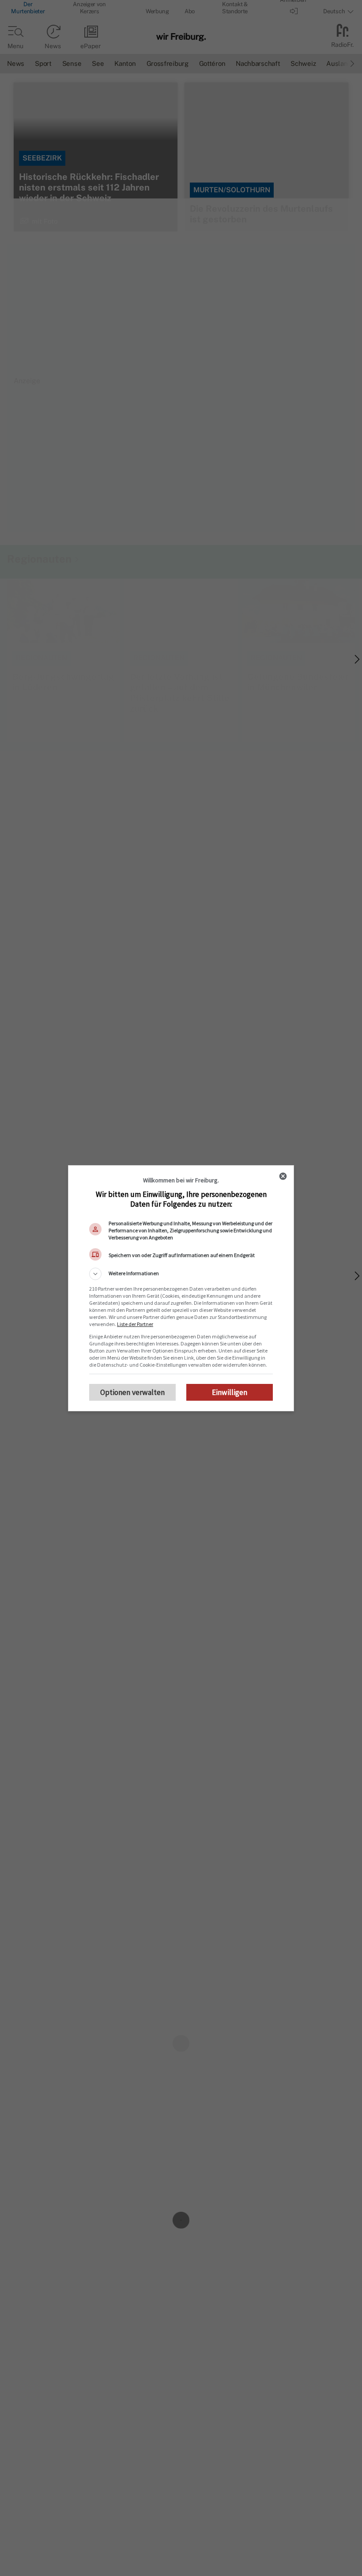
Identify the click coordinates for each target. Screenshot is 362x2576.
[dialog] (181, 1288)
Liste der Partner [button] (135, 1324)
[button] (181, 1274)
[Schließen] (283, 1176)
